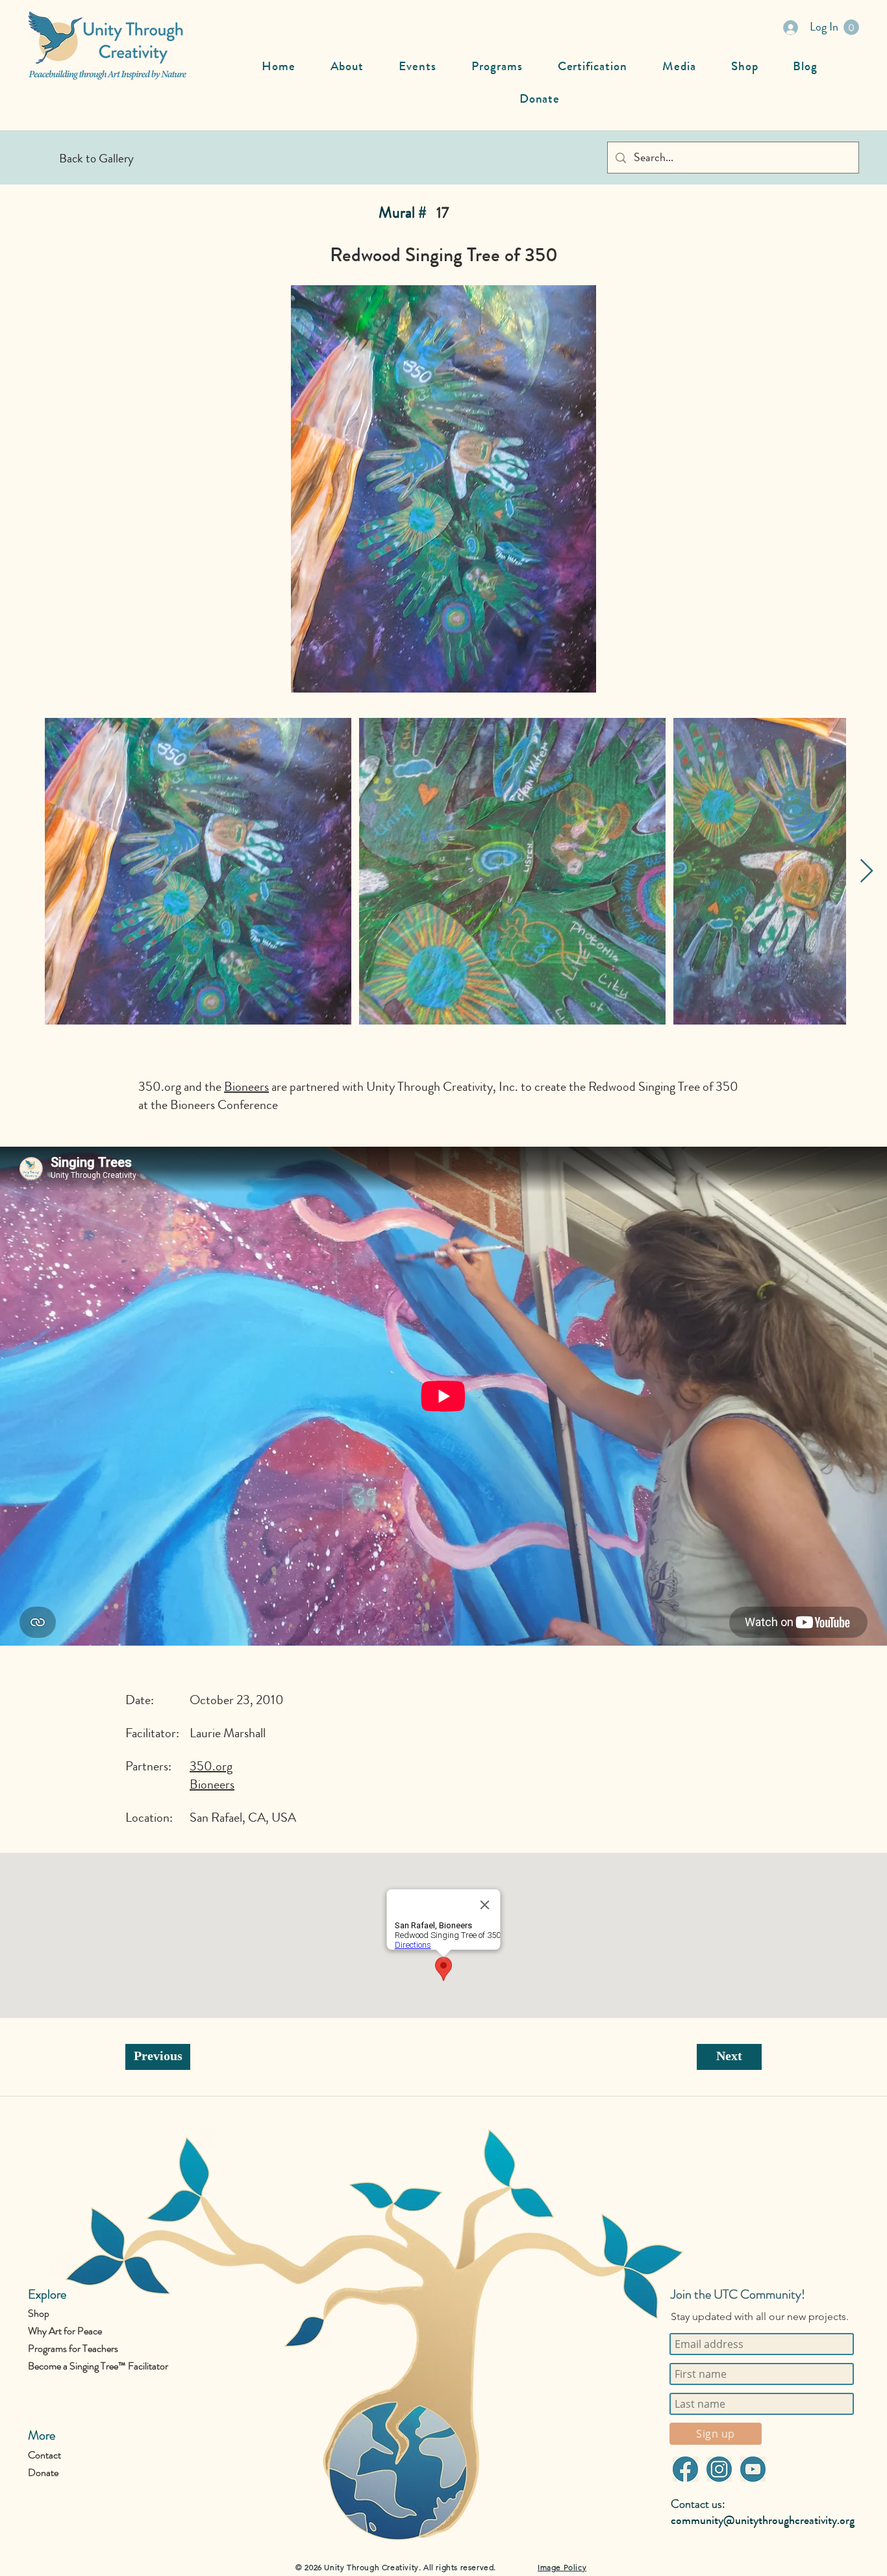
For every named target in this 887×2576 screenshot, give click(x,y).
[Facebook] (685, 2469)
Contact (44, 2455)
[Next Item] (867, 872)
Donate (43, 2472)
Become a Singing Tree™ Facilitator (98, 2366)
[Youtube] (753, 2469)
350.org (160, 1087)
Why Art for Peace (65, 2331)
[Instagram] (719, 2469)
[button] (851, 27)
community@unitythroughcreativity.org (763, 2520)
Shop (39, 2313)
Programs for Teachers (73, 2348)
